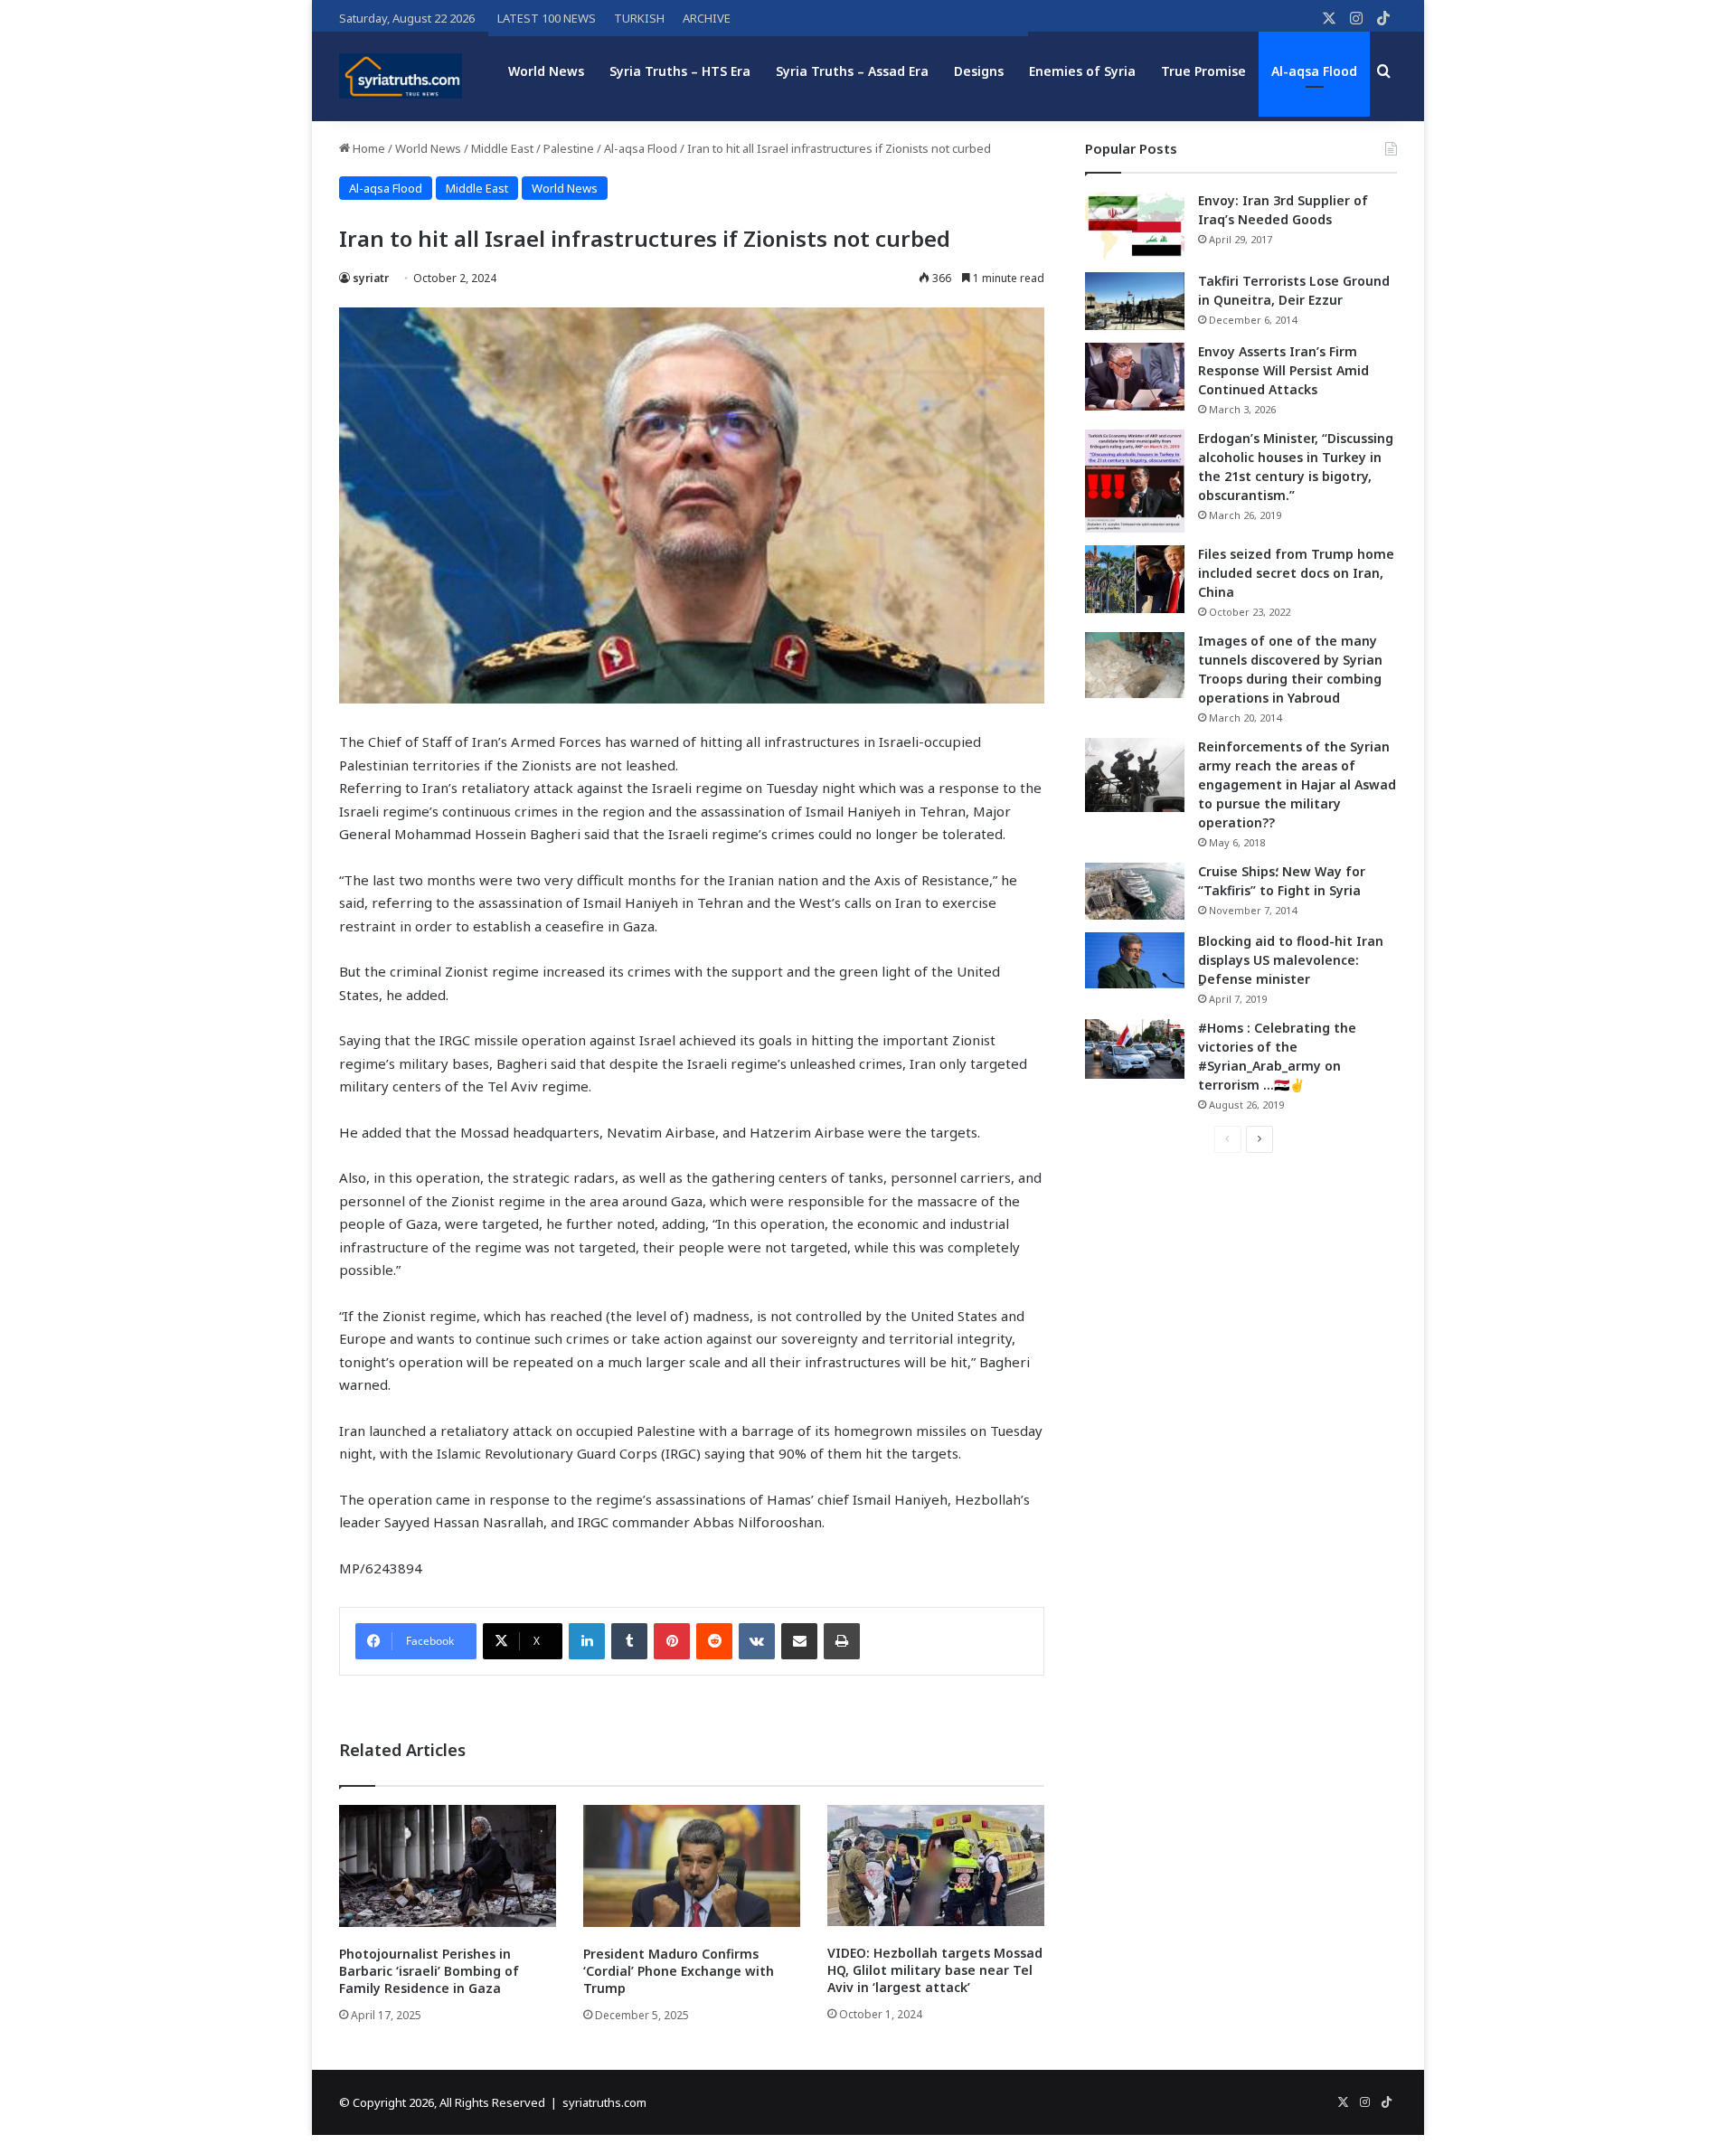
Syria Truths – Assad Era (852, 71)
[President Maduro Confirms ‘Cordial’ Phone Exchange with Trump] (692, 1866)
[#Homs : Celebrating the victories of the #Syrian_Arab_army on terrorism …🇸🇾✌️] (1135, 1049)
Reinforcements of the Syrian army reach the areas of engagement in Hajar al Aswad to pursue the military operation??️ (1297, 784)
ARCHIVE (707, 18)
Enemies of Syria (1082, 71)
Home (368, 148)
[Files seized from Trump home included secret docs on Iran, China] (1135, 579)
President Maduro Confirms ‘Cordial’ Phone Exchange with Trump (679, 1971)
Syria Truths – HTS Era (680, 71)
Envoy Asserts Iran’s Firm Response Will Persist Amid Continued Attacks (1283, 370)
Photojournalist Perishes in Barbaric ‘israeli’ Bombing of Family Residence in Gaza (429, 1971)
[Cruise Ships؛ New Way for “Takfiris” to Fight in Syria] (1135, 892)
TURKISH (639, 18)
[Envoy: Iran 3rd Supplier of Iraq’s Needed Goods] (1135, 226)
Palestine (569, 148)
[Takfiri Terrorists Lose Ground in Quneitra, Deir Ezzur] (1135, 301)
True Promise (1203, 71)
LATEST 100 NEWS (547, 18)
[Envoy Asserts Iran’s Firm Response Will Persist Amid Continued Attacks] (1135, 377)
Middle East (502, 148)
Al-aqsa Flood (1314, 71)
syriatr (371, 278)
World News (546, 71)
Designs (979, 71)
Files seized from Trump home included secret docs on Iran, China (1296, 573)
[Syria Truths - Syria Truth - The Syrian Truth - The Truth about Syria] (401, 76)
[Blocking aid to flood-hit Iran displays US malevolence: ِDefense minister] (1135, 960)
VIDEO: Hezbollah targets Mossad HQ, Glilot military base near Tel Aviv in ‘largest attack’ (935, 1970)
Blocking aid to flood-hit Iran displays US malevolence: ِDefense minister (1291, 960)
